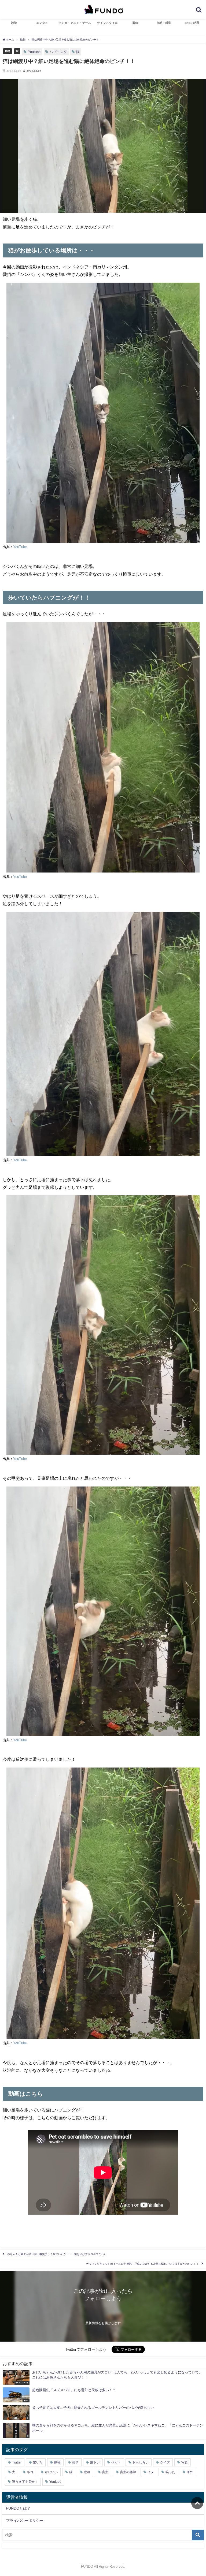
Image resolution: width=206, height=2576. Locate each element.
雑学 (14, 23)
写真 (185, 2462)
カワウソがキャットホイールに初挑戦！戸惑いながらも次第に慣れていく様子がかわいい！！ (142, 2264)
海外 (190, 2472)
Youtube (34, 52)
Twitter (17, 2462)
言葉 (105, 2472)
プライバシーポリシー (25, 2521)
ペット (116, 2462)
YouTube (20, 547)
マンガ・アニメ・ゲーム (75, 23)
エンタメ (42, 23)
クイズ (165, 2462)
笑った (170, 2472)
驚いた (38, 2462)
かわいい (51, 2472)
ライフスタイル (107, 23)
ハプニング (58, 52)
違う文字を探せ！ (25, 2482)
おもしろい (141, 2462)
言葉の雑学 (128, 2472)
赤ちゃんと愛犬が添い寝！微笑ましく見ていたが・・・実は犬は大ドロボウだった (57, 2254)
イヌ (151, 2472)
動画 (87, 2472)
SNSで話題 (192, 23)
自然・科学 (164, 23)
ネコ (30, 2472)
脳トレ (95, 2462)
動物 (135, 23)
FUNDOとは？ (18, 2508)
